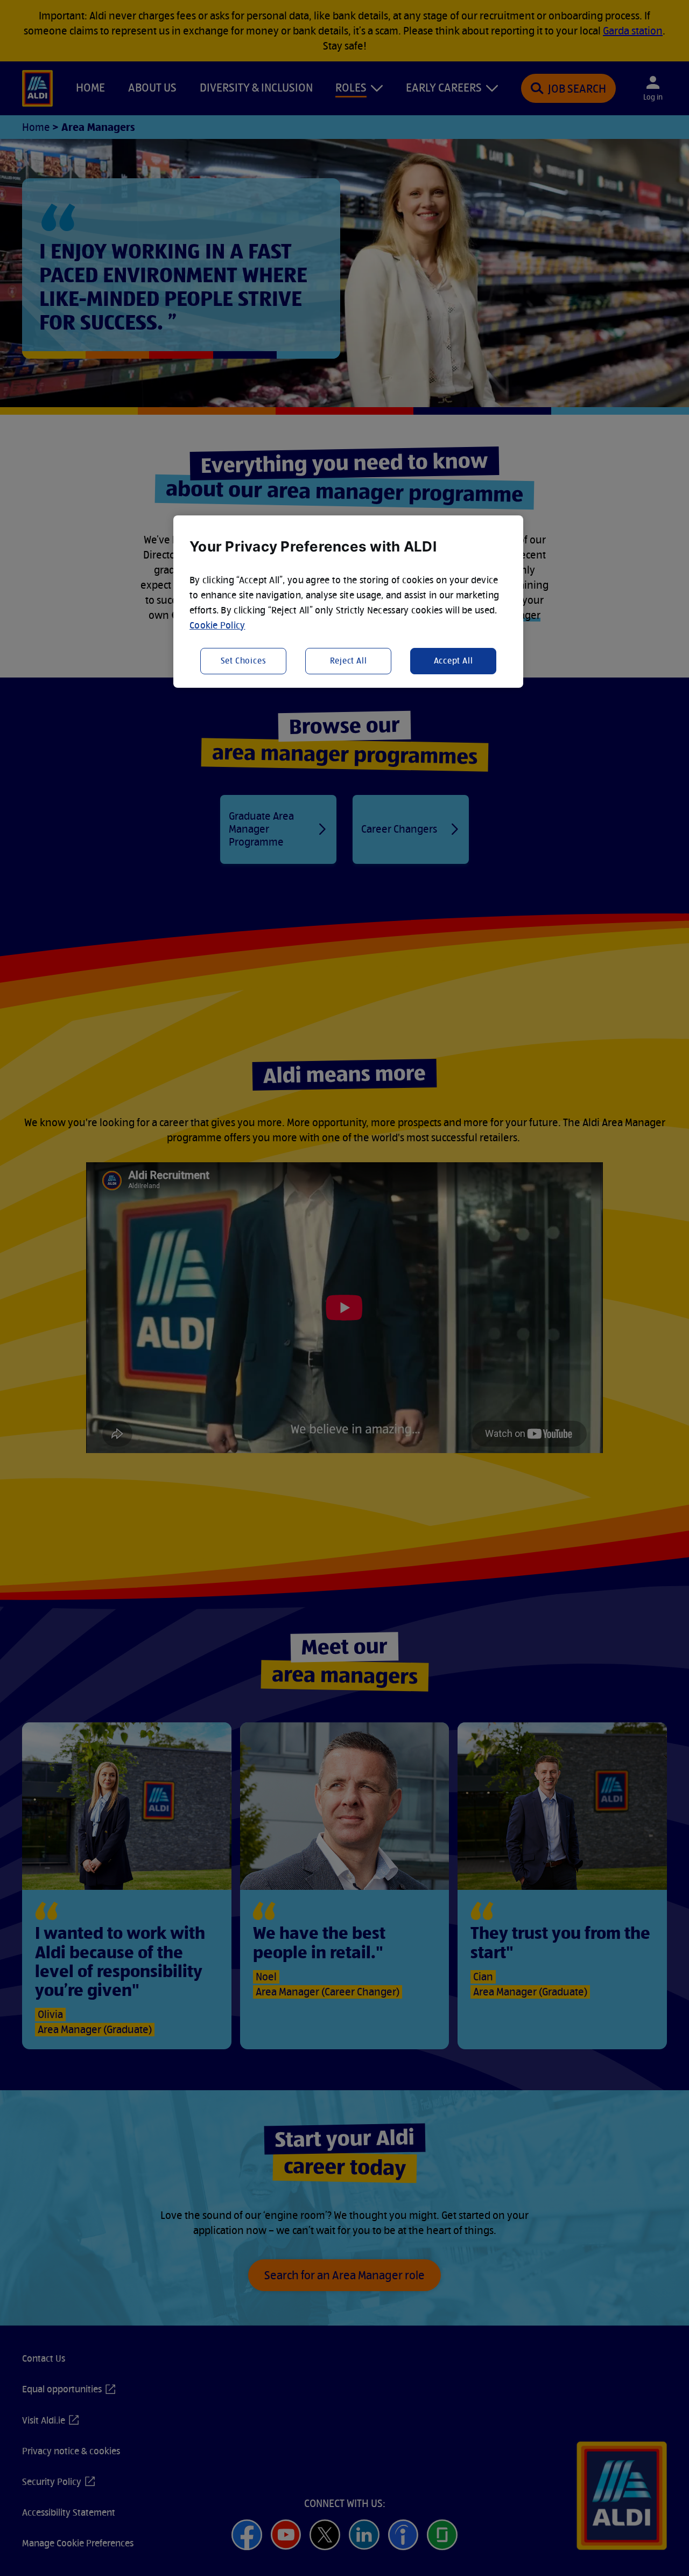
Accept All (454, 661)
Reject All (349, 661)
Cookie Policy (217, 625)
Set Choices (244, 661)
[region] (348, 602)
